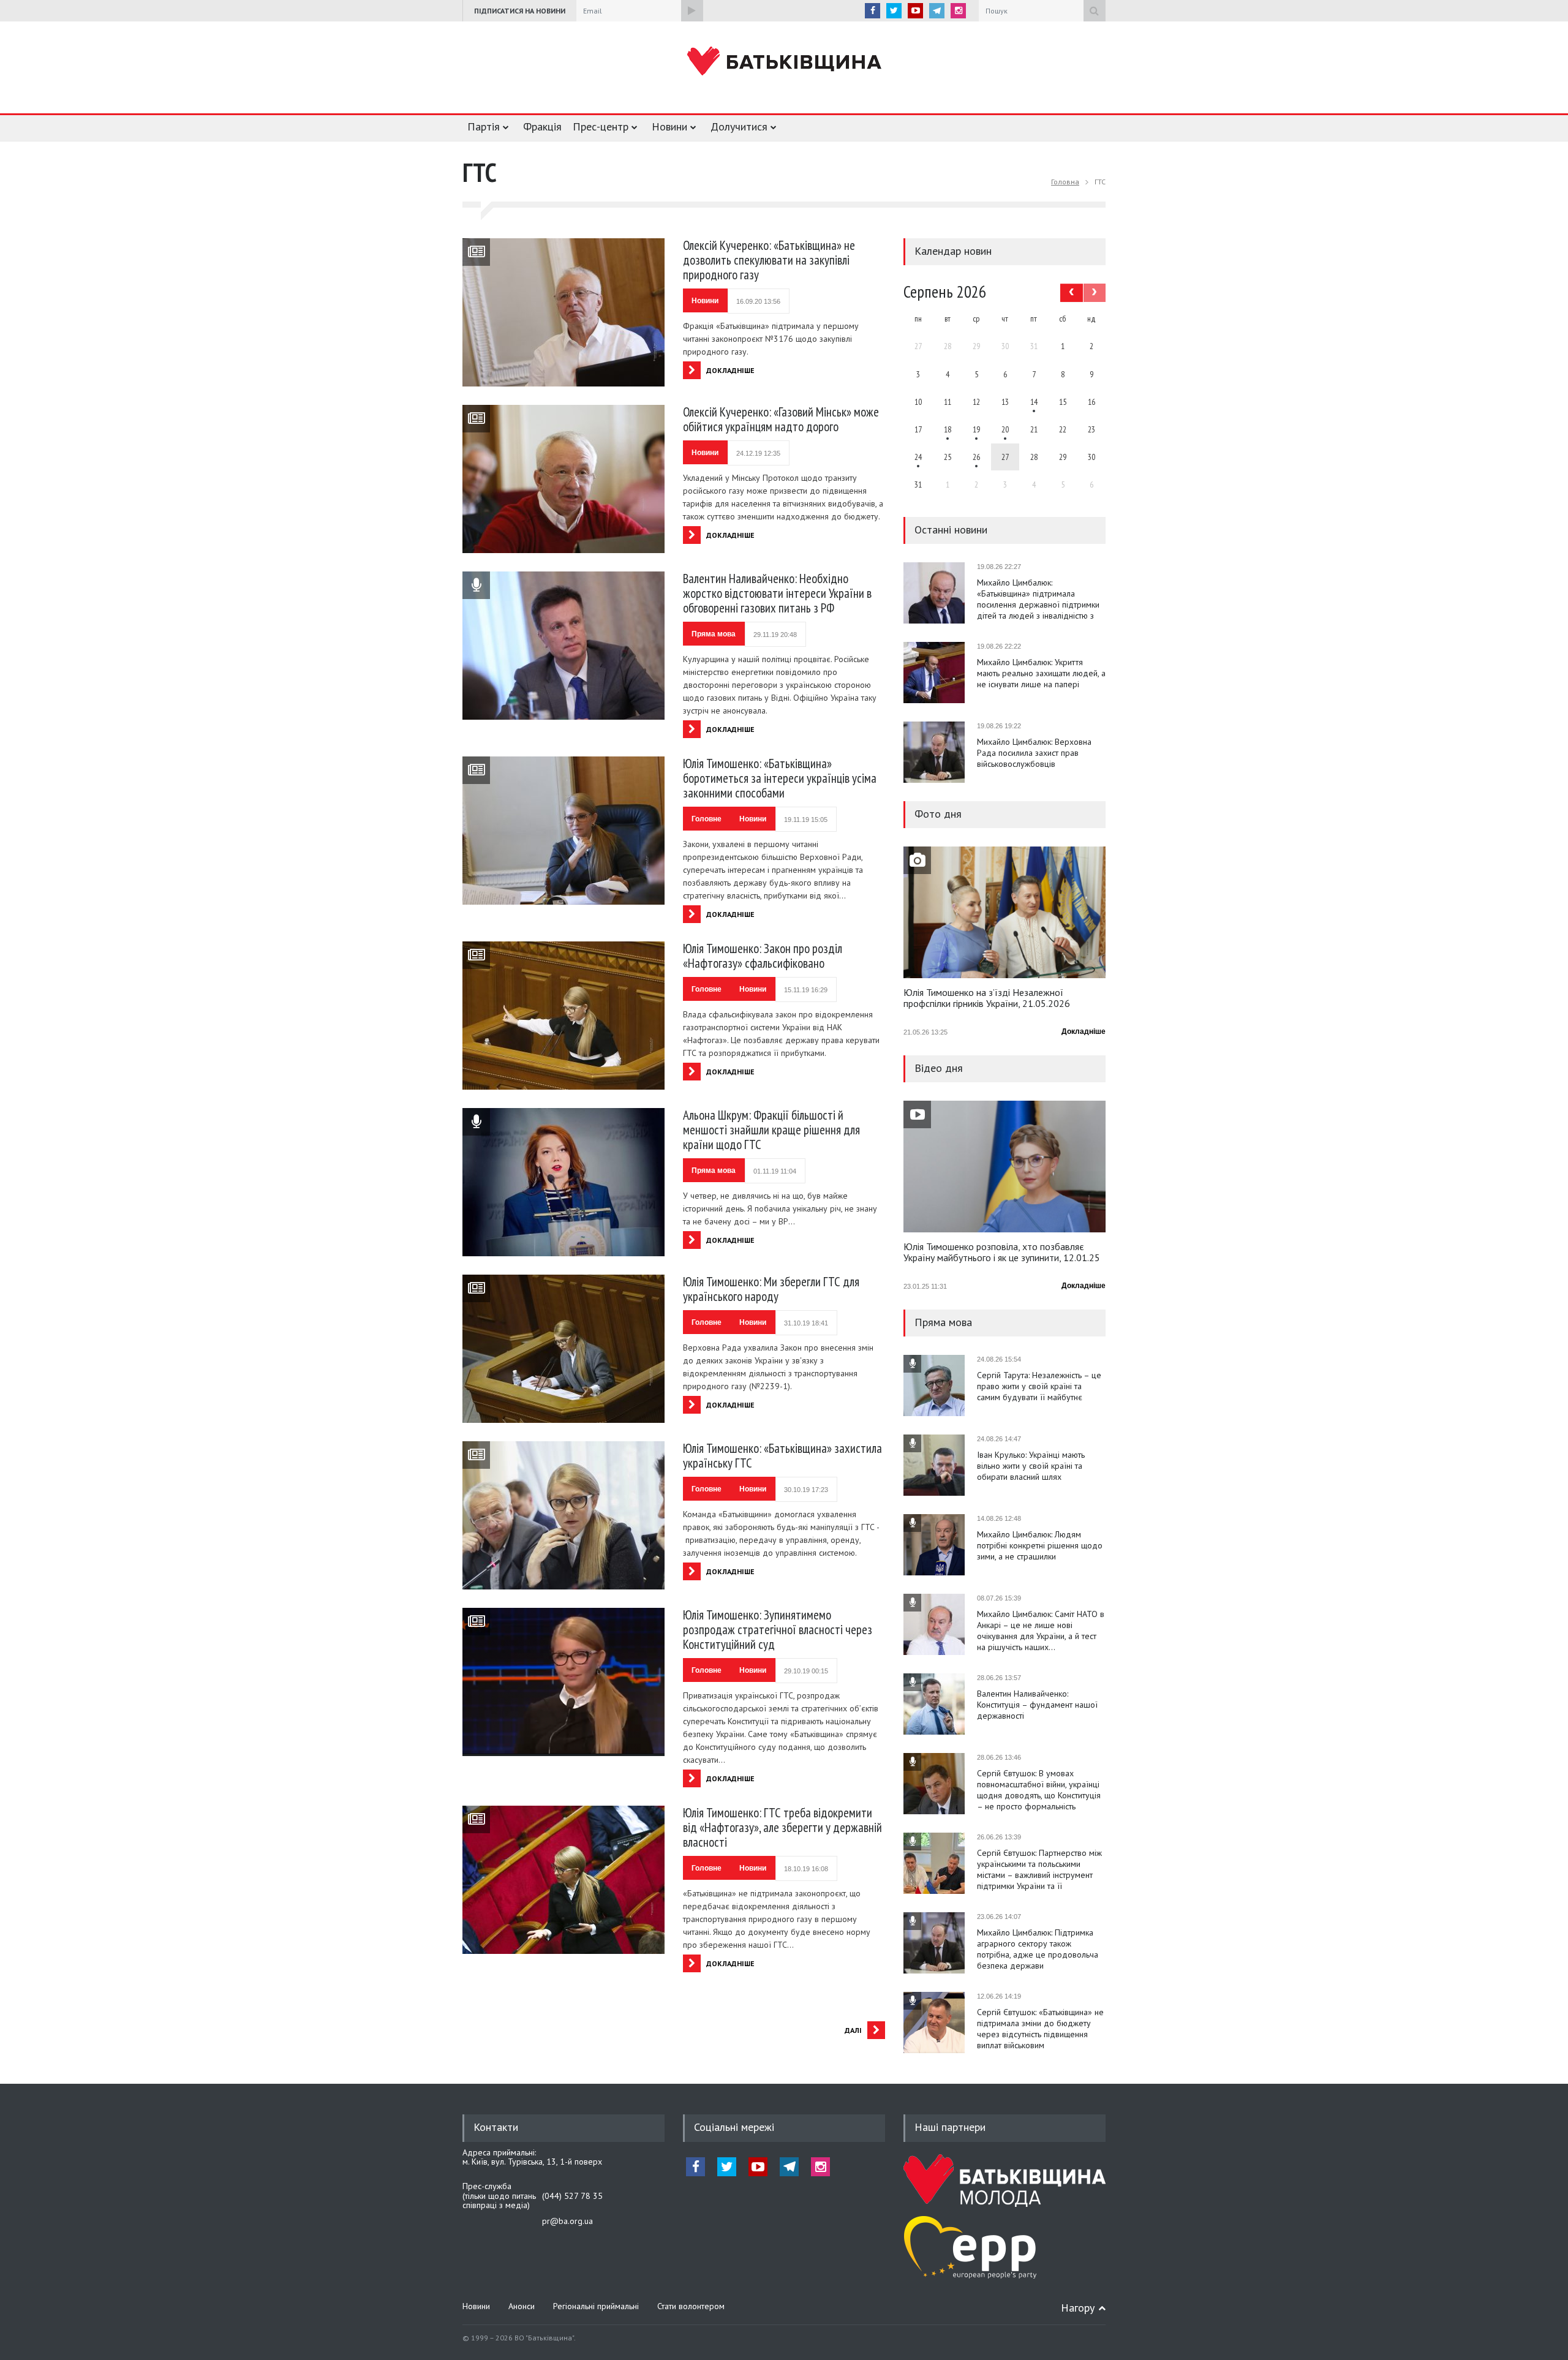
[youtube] (915, 11)
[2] (948, 429)
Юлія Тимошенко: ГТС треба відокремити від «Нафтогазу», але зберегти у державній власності (782, 1827)
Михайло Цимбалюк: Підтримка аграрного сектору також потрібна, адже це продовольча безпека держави (1038, 1949)
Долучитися (739, 126)
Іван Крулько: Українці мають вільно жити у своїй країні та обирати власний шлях (1031, 1466)
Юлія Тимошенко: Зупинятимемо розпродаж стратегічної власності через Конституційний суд (778, 1630)
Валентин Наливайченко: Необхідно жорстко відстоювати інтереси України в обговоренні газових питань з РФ (777, 593)
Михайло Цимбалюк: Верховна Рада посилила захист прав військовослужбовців (1034, 753)
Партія (484, 126)
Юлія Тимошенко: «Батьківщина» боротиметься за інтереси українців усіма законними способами (780, 778)
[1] (1034, 402)
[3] (918, 457)
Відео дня (939, 1068)
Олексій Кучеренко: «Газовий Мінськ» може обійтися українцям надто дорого (781, 419)
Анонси (522, 2306)
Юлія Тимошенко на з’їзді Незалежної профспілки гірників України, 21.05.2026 (987, 998)
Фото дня (938, 814)
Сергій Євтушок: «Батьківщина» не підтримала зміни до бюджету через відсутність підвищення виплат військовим (1040, 2029)
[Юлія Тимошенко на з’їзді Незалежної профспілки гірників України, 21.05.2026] (1005, 912)
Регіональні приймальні (596, 2306)
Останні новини (951, 530)
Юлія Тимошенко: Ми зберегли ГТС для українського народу (771, 1289)
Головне (707, 819)
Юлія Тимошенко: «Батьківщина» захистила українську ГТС (782, 1456)
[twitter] (894, 11)
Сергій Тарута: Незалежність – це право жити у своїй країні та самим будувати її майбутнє (1039, 1386)
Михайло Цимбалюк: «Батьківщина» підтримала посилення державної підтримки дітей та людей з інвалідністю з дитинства (1038, 599)
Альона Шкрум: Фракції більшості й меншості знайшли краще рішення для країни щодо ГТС (771, 1130)
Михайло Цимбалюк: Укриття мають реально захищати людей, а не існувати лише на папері (1041, 673)
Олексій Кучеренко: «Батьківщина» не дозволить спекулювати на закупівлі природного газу (769, 260)
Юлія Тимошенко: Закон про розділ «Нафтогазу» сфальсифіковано (763, 956)
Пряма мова (714, 634)
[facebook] (873, 11)
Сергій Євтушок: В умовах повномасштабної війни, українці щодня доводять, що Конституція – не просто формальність (1039, 1790)
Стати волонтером (691, 2306)
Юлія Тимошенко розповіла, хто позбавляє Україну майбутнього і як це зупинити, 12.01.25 (1002, 1253)
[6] (976, 429)
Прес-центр (601, 126)
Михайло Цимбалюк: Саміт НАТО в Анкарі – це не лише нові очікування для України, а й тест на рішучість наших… (1041, 1631)
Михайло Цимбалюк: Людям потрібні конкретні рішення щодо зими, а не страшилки (1040, 1545)
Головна (1065, 182)
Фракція (542, 126)
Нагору (1078, 2308)
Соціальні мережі (734, 2127)
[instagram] (958, 11)
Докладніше (1084, 1031)
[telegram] (937, 11)
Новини (669, 126)
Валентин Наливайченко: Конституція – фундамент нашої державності (1037, 1705)
